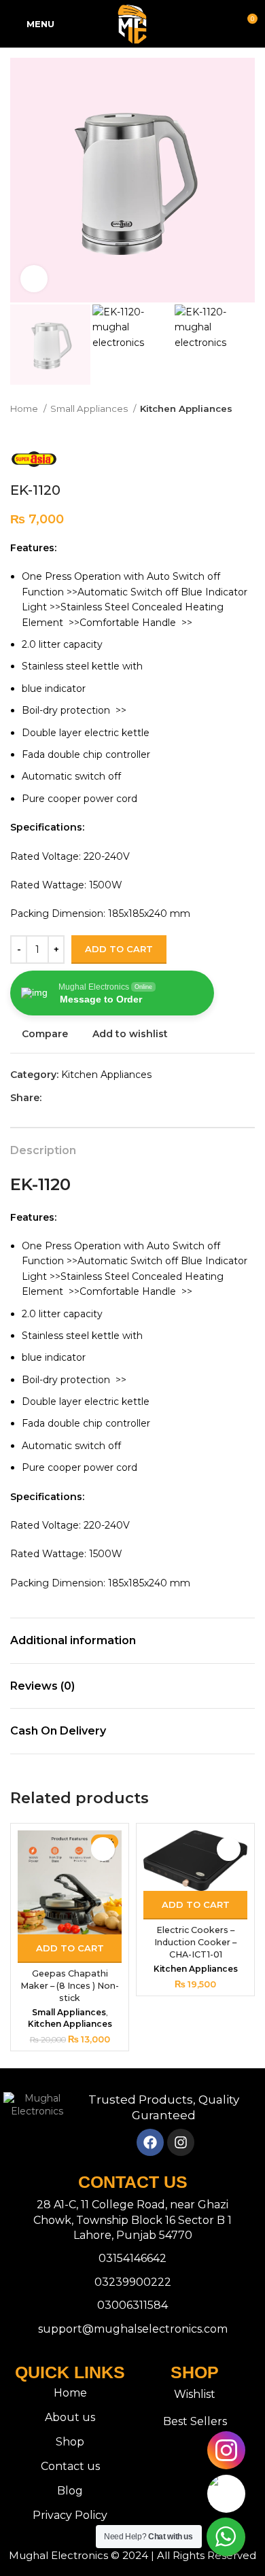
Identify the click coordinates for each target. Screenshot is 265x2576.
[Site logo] (132, 23)
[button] (70, 1949)
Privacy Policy (70, 2515)
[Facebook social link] (53, 1098)
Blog (70, 2491)
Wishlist (195, 2394)
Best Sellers (195, 2421)
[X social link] (68, 1098)
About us (70, 2417)
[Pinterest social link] (84, 1098)
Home (25, 408)
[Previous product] (221, 430)
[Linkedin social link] (100, 1098)
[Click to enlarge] (34, 279)
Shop (70, 2442)
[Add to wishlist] (103, 1849)
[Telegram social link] (115, 1098)
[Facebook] (150, 2142)
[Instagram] (181, 2142)
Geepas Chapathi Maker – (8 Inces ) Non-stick (70, 1985)
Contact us (70, 2466)
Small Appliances (90, 408)
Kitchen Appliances (186, 408)
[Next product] (248, 430)
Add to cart (119, 949)
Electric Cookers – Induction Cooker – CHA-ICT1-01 (195, 1942)
